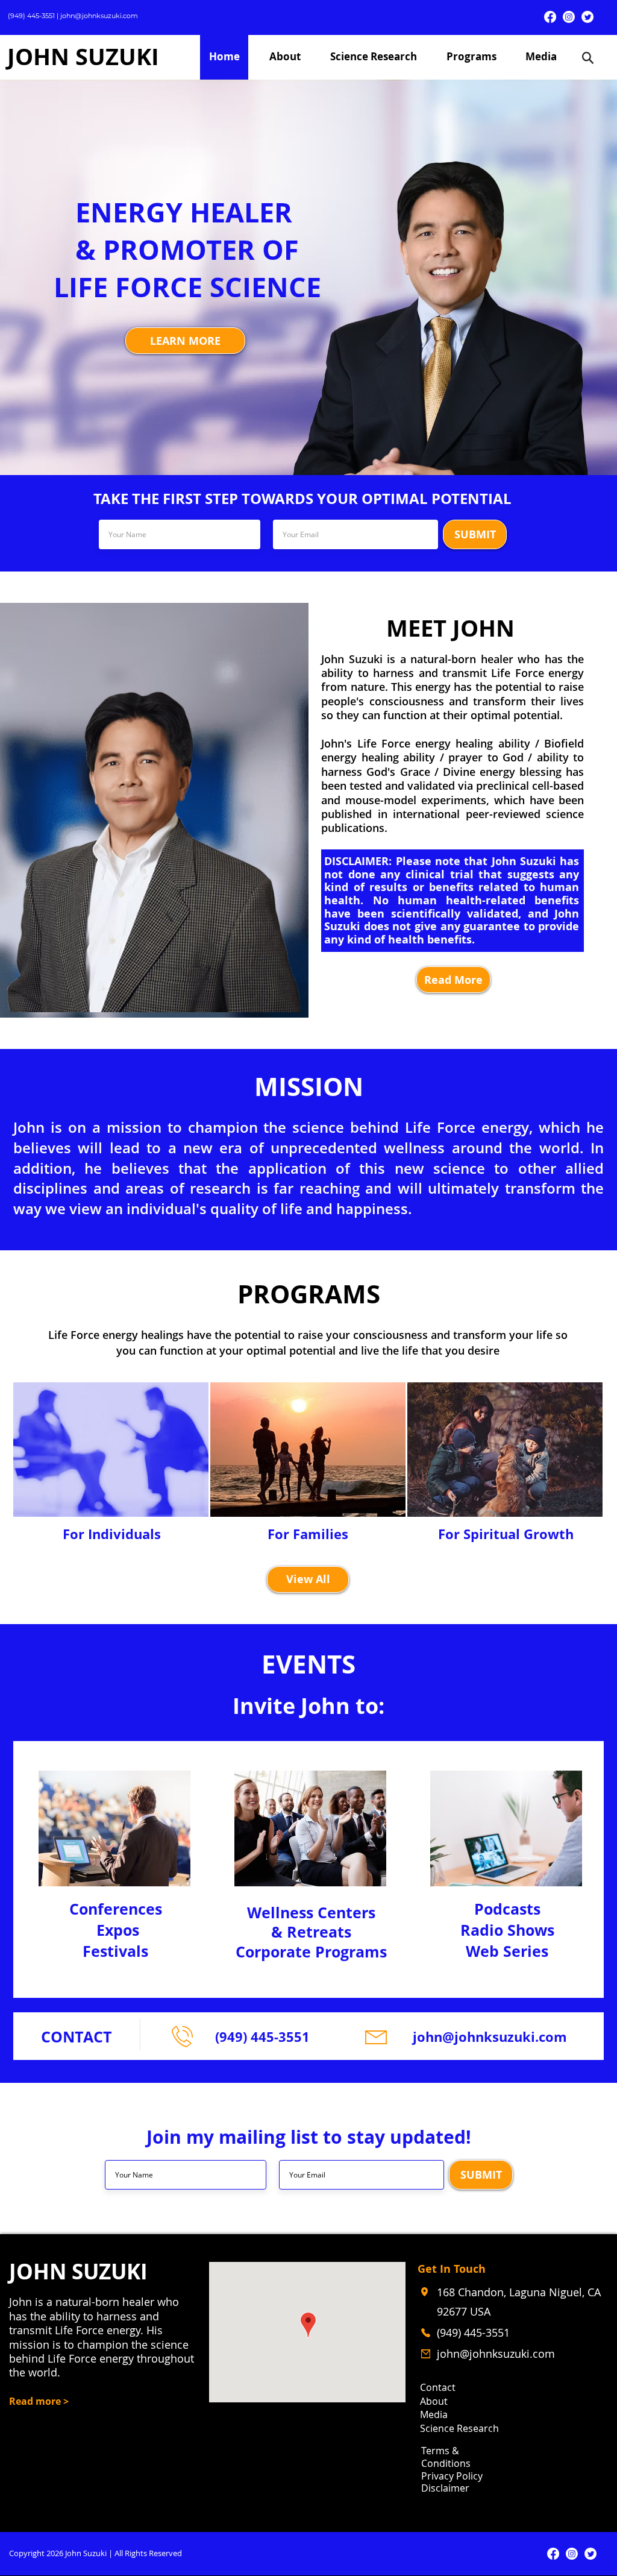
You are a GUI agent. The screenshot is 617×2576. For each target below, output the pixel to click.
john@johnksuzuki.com (99, 16)
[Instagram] (569, 17)
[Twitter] (587, 17)
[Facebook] (550, 17)
